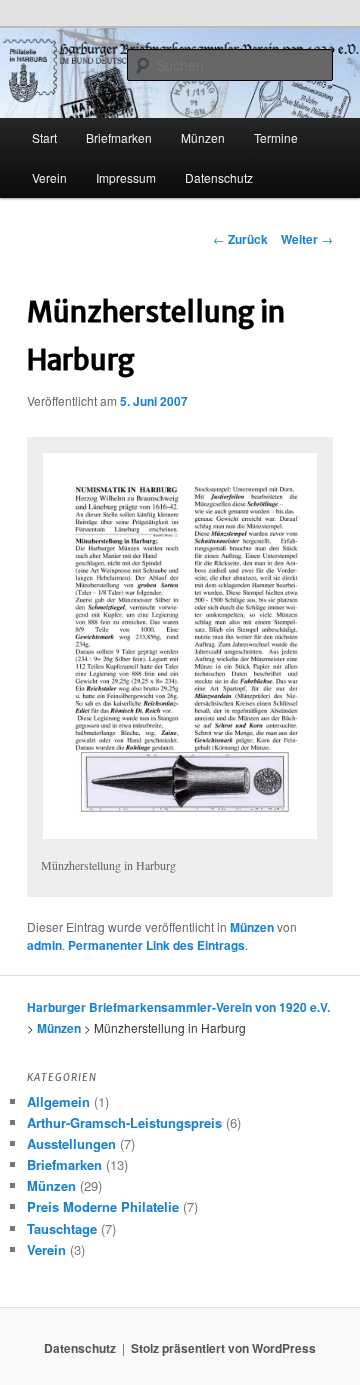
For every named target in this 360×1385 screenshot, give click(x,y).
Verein (49, 177)
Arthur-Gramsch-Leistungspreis (124, 1122)
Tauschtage (62, 1228)
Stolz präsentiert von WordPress (223, 1348)
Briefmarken (119, 137)
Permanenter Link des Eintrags (156, 945)
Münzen (252, 927)
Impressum (126, 177)
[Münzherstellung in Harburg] (179, 646)
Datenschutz (219, 177)
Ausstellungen (71, 1143)
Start (44, 137)
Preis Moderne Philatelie (103, 1206)
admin (44, 945)
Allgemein (58, 1101)
